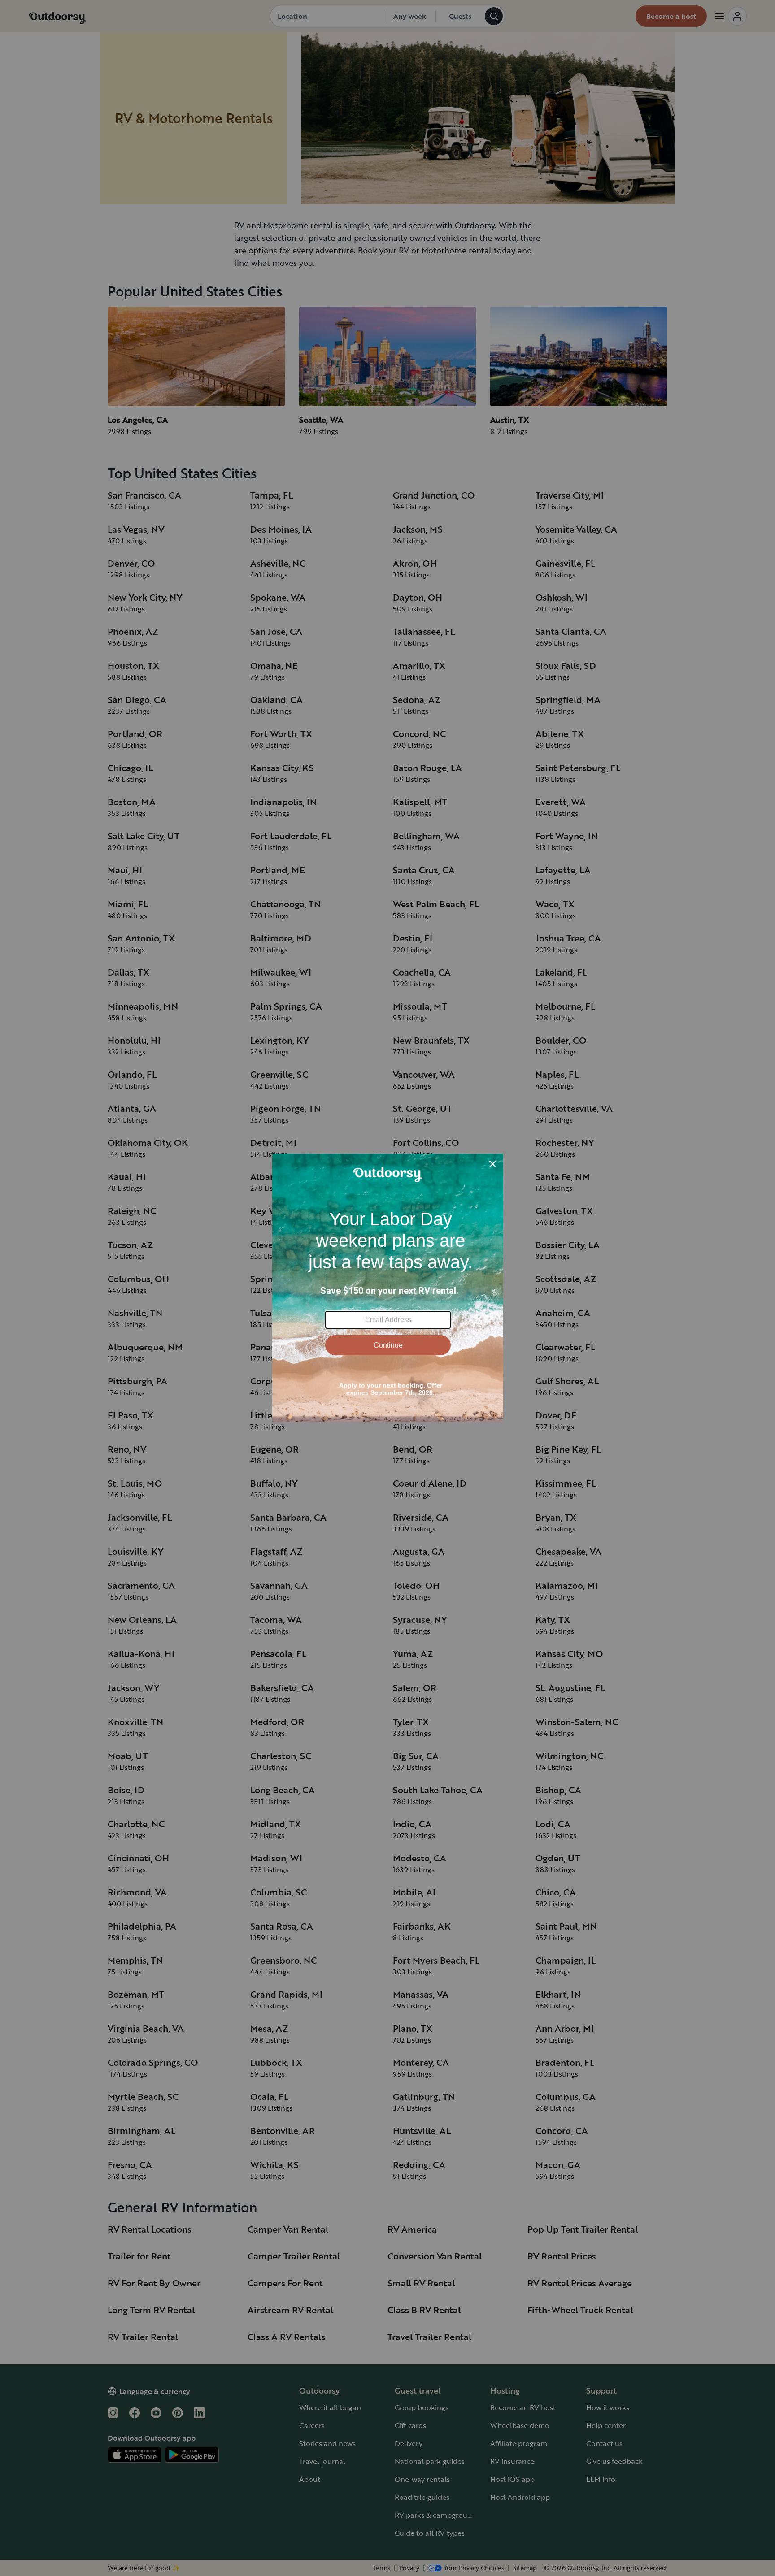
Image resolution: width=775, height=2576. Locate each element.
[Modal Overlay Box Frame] (388, 1288)
